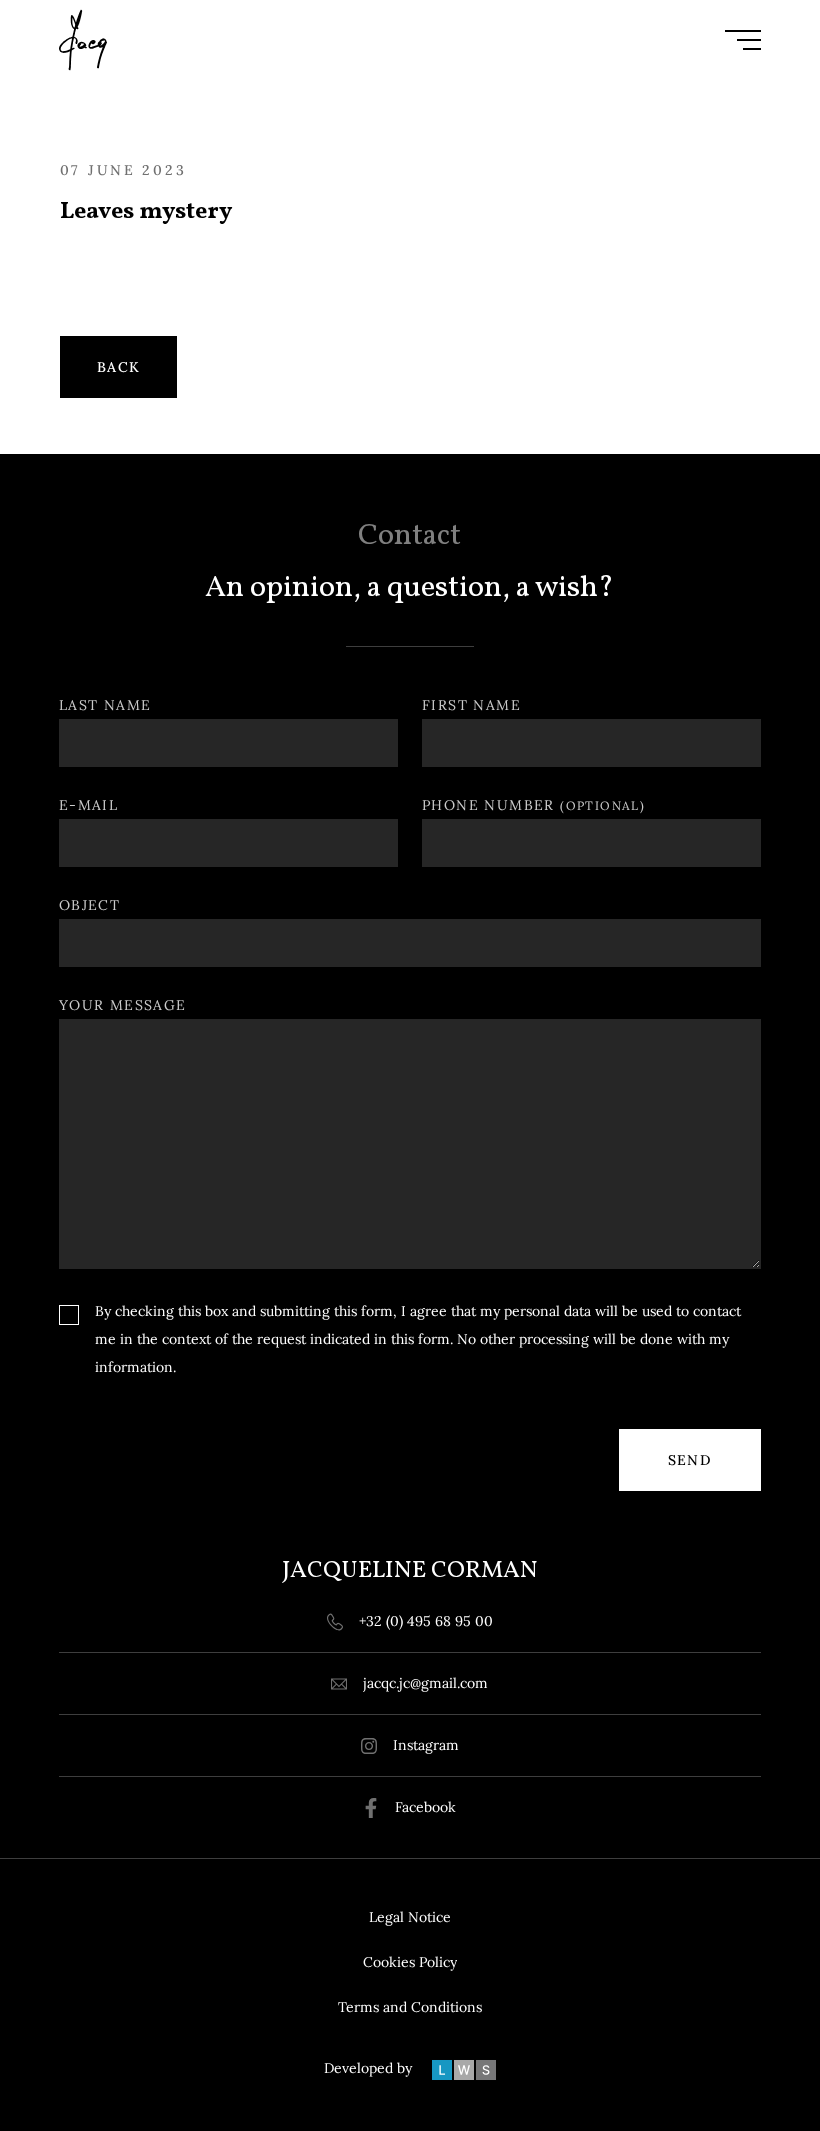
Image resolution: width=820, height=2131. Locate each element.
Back (119, 367)
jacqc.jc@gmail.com (425, 1683)
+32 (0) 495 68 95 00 (426, 1621)
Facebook (425, 1807)
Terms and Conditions (410, 2007)
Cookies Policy (410, 1962)
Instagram (426, 1745)
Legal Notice (410, 1917)
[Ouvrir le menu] (743, 40)
